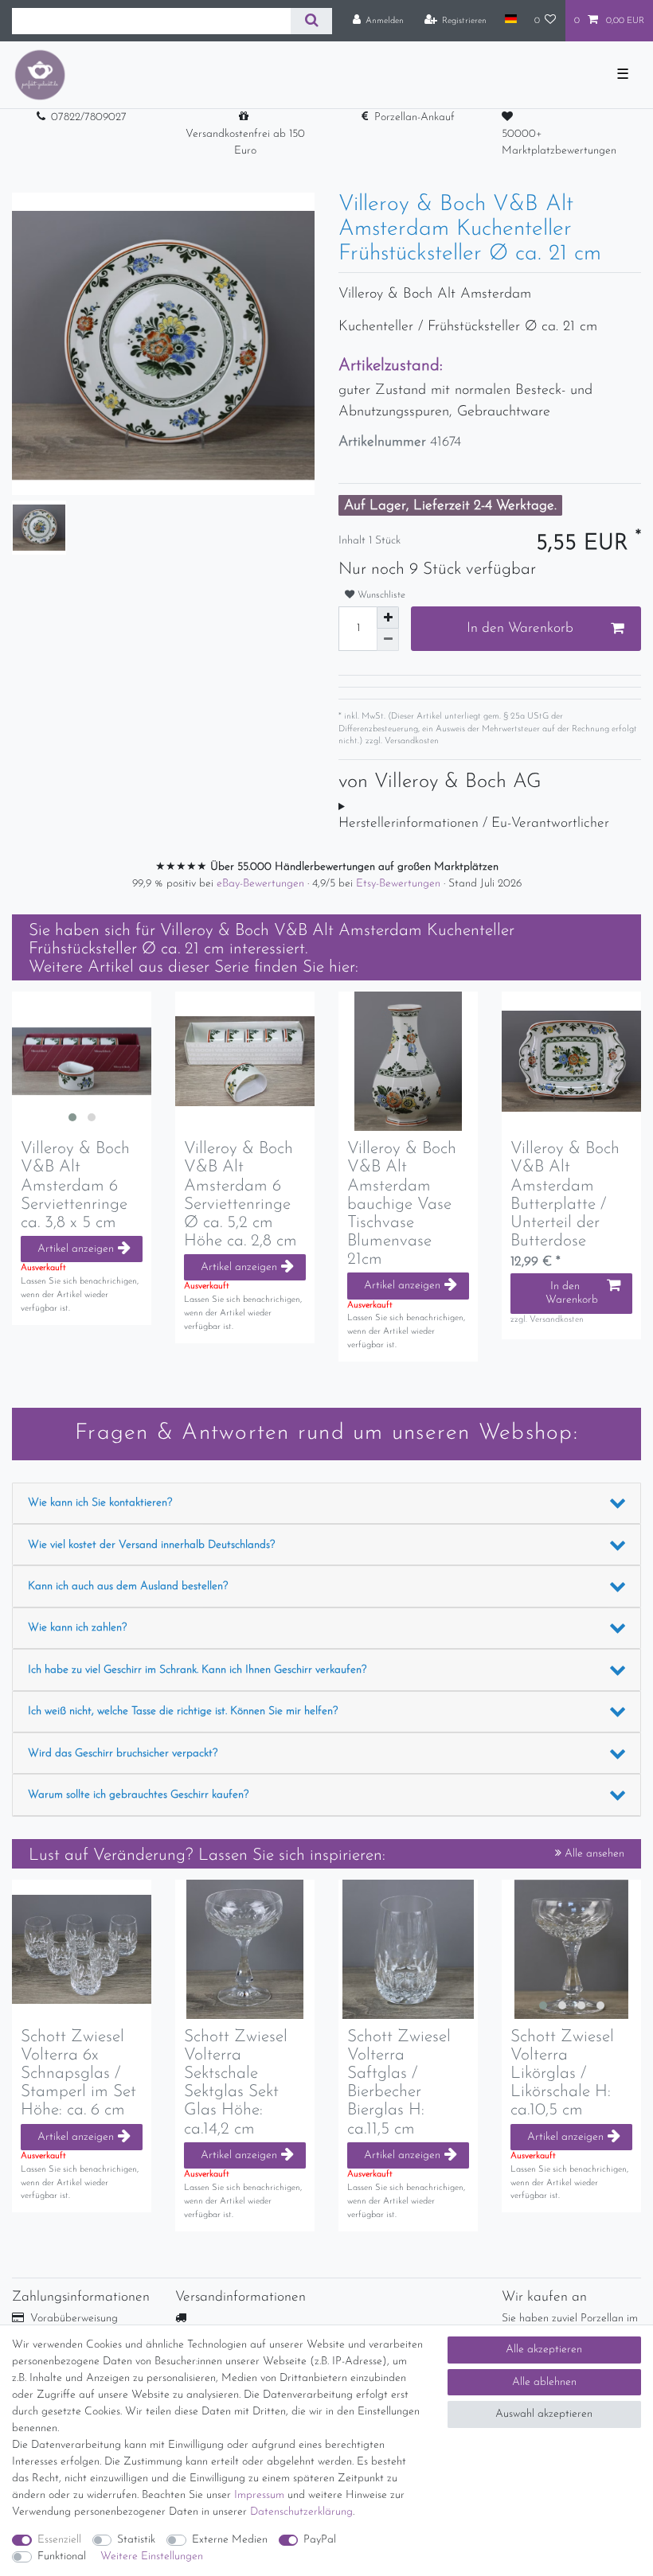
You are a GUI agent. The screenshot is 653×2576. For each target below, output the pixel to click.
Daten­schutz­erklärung (301, 2512)
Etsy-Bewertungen (400, 884)
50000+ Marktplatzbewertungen (559, 142)
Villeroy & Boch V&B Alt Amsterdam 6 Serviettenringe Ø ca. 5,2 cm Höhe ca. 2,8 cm (240, 1194)
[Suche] (311, 21)
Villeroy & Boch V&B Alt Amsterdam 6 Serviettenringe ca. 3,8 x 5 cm (75, 1185)
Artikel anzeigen (76, 1249)
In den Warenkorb (520, 628)
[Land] (510, 20)
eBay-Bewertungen (262, 884)
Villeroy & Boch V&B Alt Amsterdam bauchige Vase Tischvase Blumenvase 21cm (402, 1204)
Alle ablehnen (544, 2382)
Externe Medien (230, 2540)
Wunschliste (380, 595)
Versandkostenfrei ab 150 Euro (245, 142)
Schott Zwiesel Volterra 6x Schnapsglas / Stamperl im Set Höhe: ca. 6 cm (78, 2073)
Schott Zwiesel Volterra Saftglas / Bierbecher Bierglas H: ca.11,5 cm (399, 2083)
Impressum (259, 2495)
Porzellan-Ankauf (414, 117)
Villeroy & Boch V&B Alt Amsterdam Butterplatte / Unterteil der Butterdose (565, 1194)
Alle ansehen (593, 1854)
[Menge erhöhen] (388, 618)
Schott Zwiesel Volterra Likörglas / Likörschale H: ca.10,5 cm (562, 2073)
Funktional (62, 2557)
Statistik (136, 2540)
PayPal (320, 2540)
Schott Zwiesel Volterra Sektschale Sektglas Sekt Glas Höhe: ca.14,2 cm (236, 2083)
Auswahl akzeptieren (544, 2414)
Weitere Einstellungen (152, 2557)
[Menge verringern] (388, 640)
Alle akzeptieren (544, 2350)
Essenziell (59, 2540)
